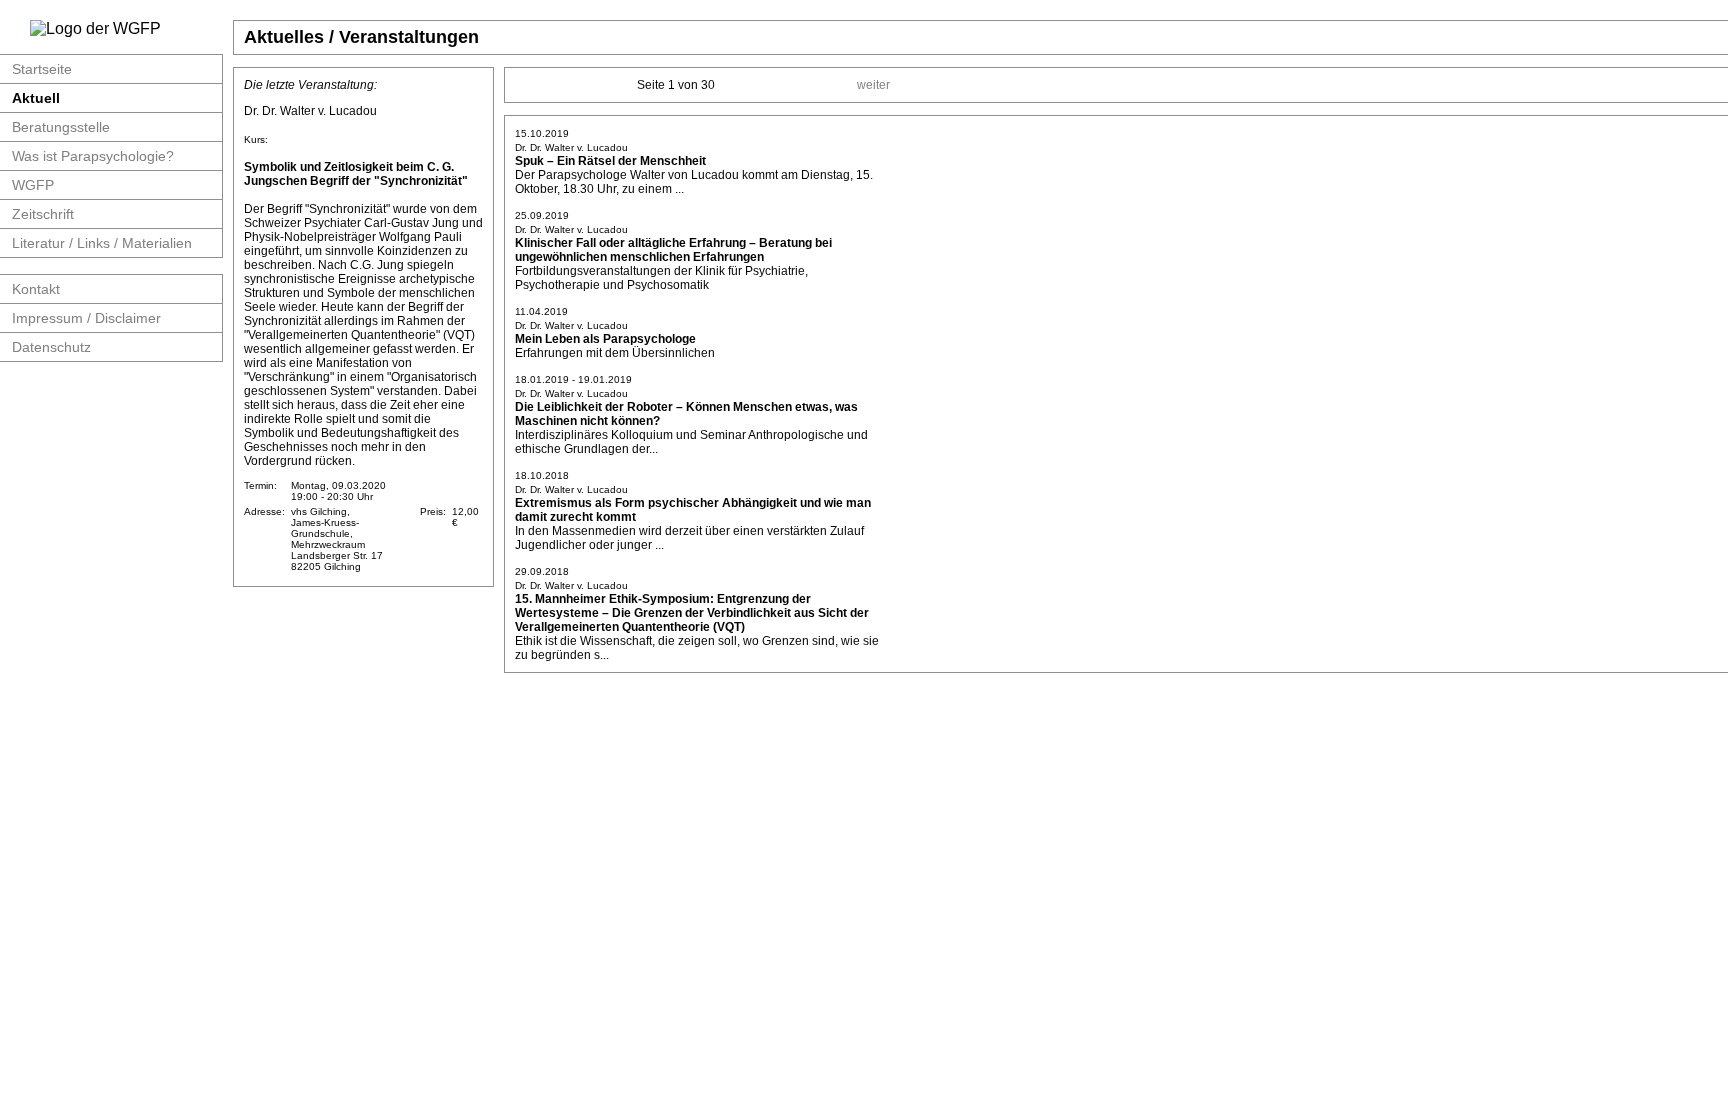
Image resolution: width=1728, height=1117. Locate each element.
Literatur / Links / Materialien (102, 243)
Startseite (42, 69)
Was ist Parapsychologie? (93, 156)
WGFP (33, 185)
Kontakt (36, 289)
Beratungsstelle (61, 127)
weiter (873, 85)
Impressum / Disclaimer (86, 318)
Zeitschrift (43, 214)
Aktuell (36, 98)
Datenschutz (51, 347)
